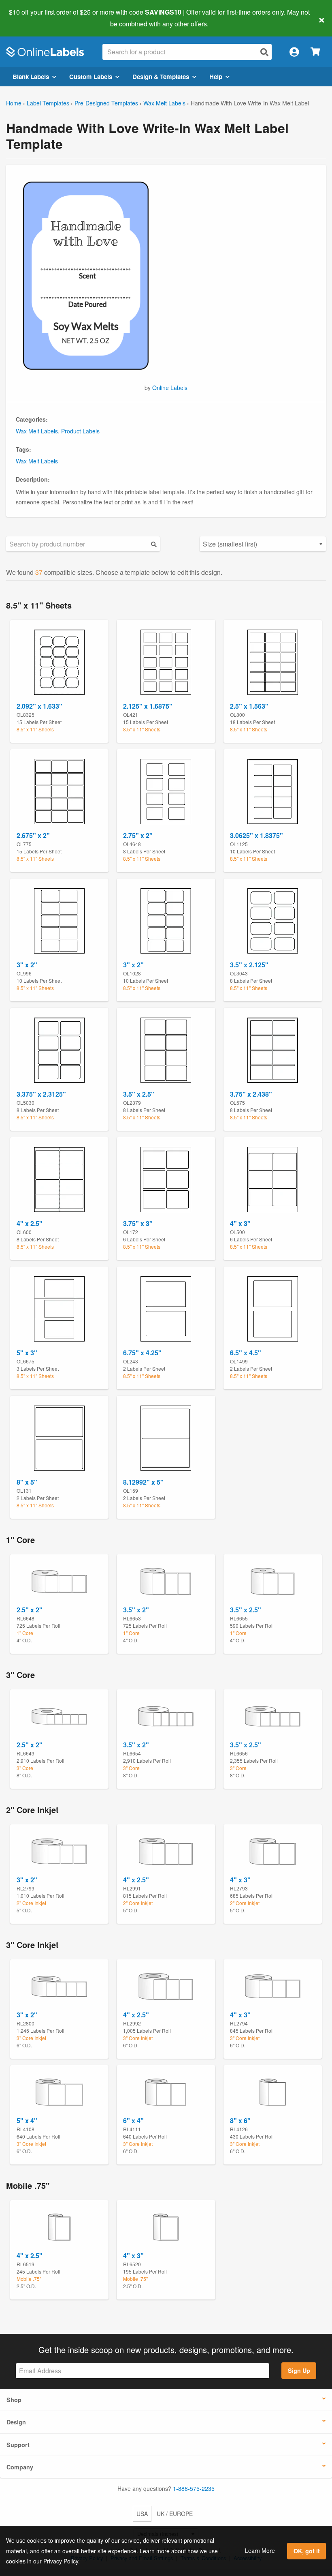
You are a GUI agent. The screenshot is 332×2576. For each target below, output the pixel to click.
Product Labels (80, 431)
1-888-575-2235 (194, 2488)
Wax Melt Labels (164, 103)
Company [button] (20, 2467)
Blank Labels (31, 77)
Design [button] (16, 2422)
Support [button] (18, 2445)
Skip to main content (29, 18)
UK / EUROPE (175, 2514)
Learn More (260, 2550)
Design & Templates (161, 77)
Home (14, 103)
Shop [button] (14, 2400)
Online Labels (170, 388)
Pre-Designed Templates (106, 103)
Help (216, 77)
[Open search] (264, 52)
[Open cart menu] (315, 52)
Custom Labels (91, 77)
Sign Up (299, 2370)
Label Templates (48, 103)
